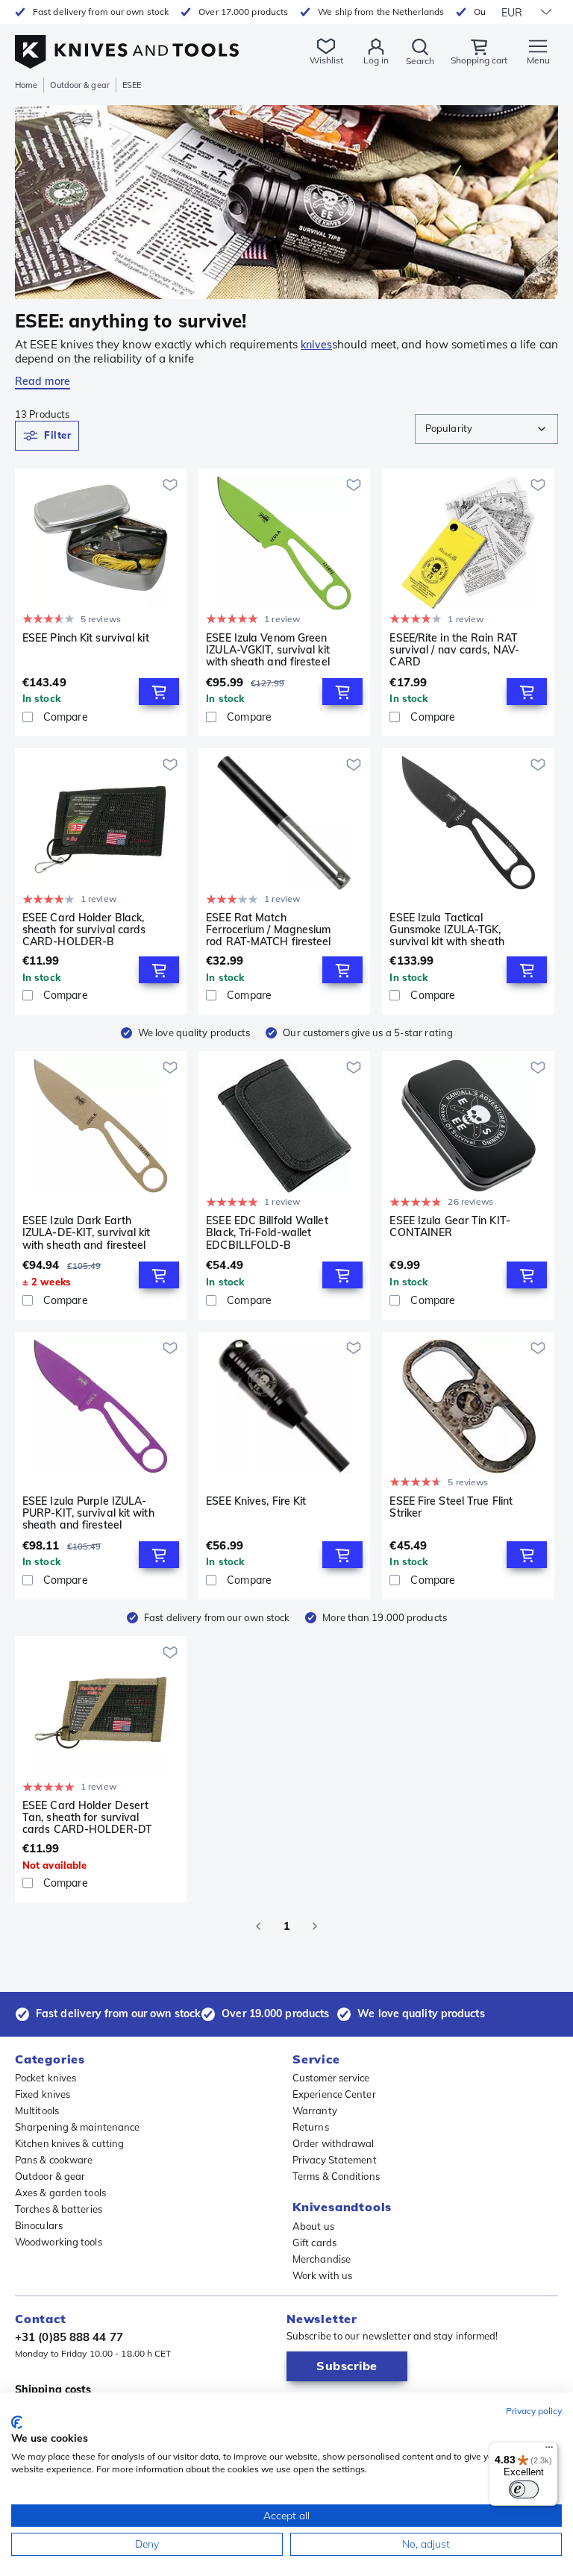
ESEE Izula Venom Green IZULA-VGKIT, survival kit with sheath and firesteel (268, 650)
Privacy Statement (335, 2160)
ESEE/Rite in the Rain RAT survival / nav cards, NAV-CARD (454, 650)
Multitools (37, 2110)
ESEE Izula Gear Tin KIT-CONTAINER (450, 1227)
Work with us (322, 2275)
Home (26, 85)
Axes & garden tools (60, 2193)
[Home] (127, 44)
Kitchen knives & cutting (69, 2143)
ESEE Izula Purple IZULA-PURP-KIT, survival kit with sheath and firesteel (88, 1513)
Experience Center (334, 2094)
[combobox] (486, 429)
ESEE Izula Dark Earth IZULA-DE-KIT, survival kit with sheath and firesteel (87, 1232)
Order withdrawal (334, 2143)
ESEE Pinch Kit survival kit (86, 638)
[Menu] (549, 2451)
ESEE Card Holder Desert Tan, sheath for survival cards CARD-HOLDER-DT (87, 1817)
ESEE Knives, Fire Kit (256, 1501)
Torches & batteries (59, 2209)
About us (313, 2226)
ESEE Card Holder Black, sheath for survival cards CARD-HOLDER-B (84, 930)
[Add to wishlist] (170, 485)
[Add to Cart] (159, 692)
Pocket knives (46, 2078)
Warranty (315, 2110)
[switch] (524, 2489)
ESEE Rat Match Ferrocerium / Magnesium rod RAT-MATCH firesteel (268, 930)
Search (420, 61)
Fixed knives (43, 2094)
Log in (376, 60)
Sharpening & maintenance (77, 2127)
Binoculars (39, 2225)
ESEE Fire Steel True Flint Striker (451, 1507)
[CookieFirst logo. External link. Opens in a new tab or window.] (17, 2422)
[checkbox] (28, 717)
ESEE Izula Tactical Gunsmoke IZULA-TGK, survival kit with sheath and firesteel (447, 930)
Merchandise (322, 2259)
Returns (311, 2127)
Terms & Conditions (336, 2176)
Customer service (331, 2078)
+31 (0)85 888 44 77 (69, 2337)
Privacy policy (534, 2411)
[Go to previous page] (258, 1926)
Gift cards (314, 2243)
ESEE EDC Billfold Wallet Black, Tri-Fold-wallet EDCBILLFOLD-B (267, 1232)
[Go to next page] (315, 1926)
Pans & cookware (54, 2160)
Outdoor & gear (79, 85)
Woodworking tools (59, 2242)
